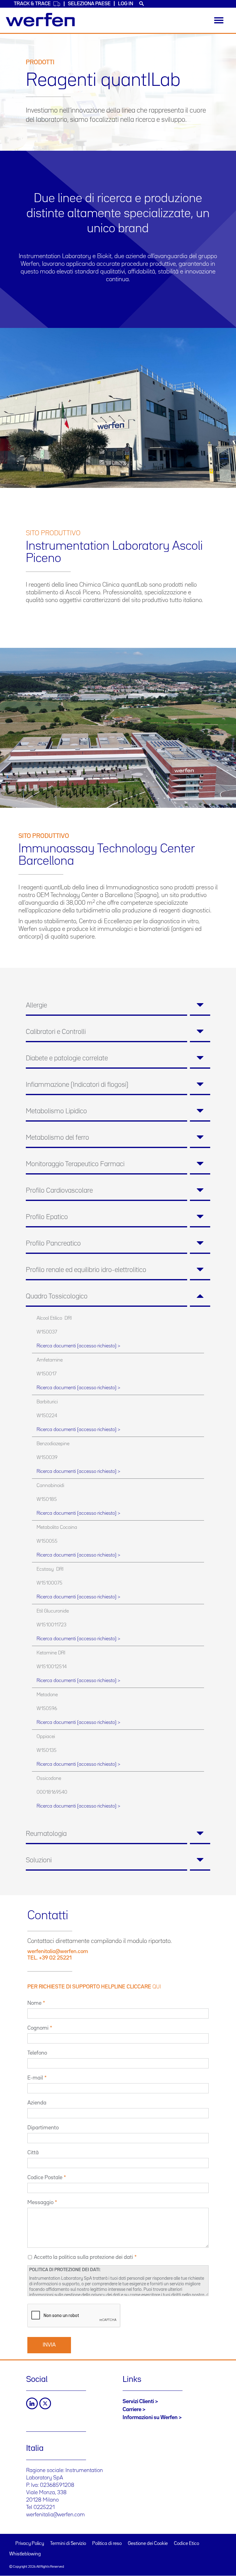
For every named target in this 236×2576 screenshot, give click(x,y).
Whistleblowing (25, 2554)
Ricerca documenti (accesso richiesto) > (78, 1346)
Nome (34, 2003)
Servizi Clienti (138, 2402)
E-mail (35, 2078)
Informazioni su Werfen (150, 2418)
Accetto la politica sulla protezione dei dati (83, 2257)
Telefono (37, 2053)
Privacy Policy (30, 2544)
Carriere (132, 2410)
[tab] (118, 1006)
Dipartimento (43, 2128)
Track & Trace (32, 4)
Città (33, 2153)
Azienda (37, 2103)
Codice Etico (187, 2544)
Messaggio (40, 2203)
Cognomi (38, 2028)
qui (157, 1987)
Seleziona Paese (89, 4)
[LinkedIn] (32, 2403)
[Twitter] (45, 2403)
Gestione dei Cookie (148, 2544)
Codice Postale (45, 2178)
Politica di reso (107, 2544)
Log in (126, 4)
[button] (118, 1006)
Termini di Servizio (68, 2544)
